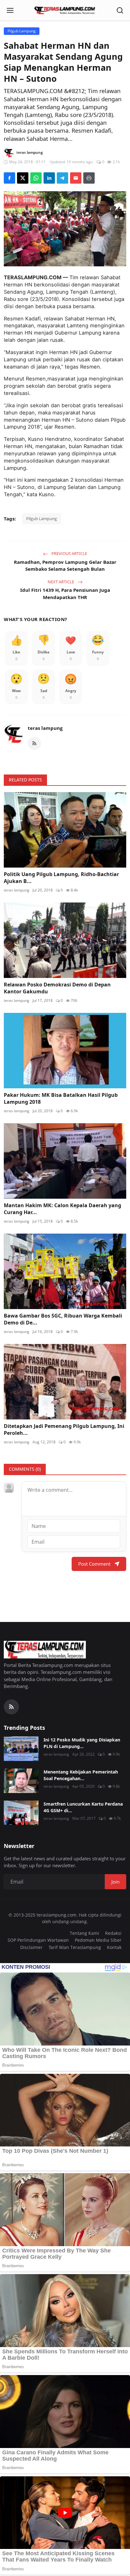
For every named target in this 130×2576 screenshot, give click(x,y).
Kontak (114, 1947)
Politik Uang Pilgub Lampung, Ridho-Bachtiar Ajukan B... (61, 878)
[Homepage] (65, 10)
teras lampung (45, 728)
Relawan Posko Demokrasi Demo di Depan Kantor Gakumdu (57, 988)
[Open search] (120, 10)
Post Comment (94, 1564)
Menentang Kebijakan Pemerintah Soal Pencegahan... (81, 1775)
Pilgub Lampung (41, 519)
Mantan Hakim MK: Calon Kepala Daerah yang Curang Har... (62, 1209)
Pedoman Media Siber (98, 1940)
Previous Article (69, 553)
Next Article (61, 582)
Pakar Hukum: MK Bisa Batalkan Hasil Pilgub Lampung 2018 (61, 1098)
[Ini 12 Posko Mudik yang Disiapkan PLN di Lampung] (21, 1749)
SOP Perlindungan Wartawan (38, 1940)
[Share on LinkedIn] (49, 178)
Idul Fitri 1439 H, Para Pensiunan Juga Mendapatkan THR (65, 594)
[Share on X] (23, 178)
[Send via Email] (76, 178)
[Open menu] (10, 10)
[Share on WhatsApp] (36, 178)
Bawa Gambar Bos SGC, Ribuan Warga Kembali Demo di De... (63, 1319)
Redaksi (113, 1933)
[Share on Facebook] (9, 178)
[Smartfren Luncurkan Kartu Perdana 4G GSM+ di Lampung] (21, 1813)
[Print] (89, 178)
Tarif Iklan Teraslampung (75, 1947)
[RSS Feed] (34, 743)
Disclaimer (31, 1947)
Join (115, 1882)
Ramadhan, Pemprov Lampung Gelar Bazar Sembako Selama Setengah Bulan (65, 566)
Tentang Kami (84, 1933)
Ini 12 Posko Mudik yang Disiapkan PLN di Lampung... (82, 1743)
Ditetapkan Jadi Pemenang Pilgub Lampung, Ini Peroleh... (64, 1430)
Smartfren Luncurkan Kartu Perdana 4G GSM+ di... (83, 1807)
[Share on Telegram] (62, 178)
